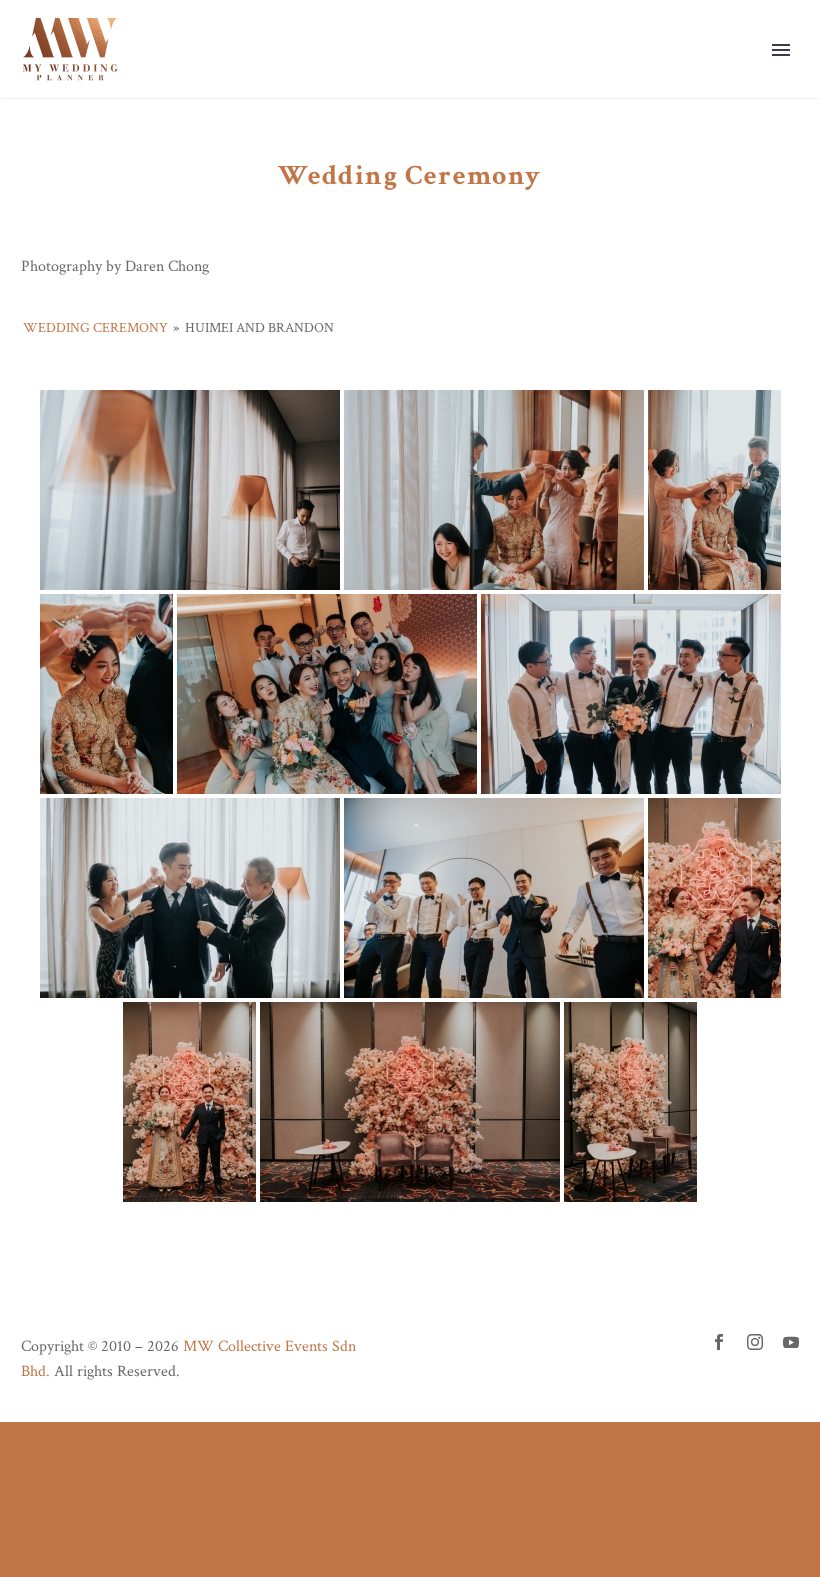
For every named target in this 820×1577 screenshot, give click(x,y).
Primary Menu (781, 50)
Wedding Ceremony (95, 328)
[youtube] (791, 1342)
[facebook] (719, 1342)
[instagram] (755, 1342)
